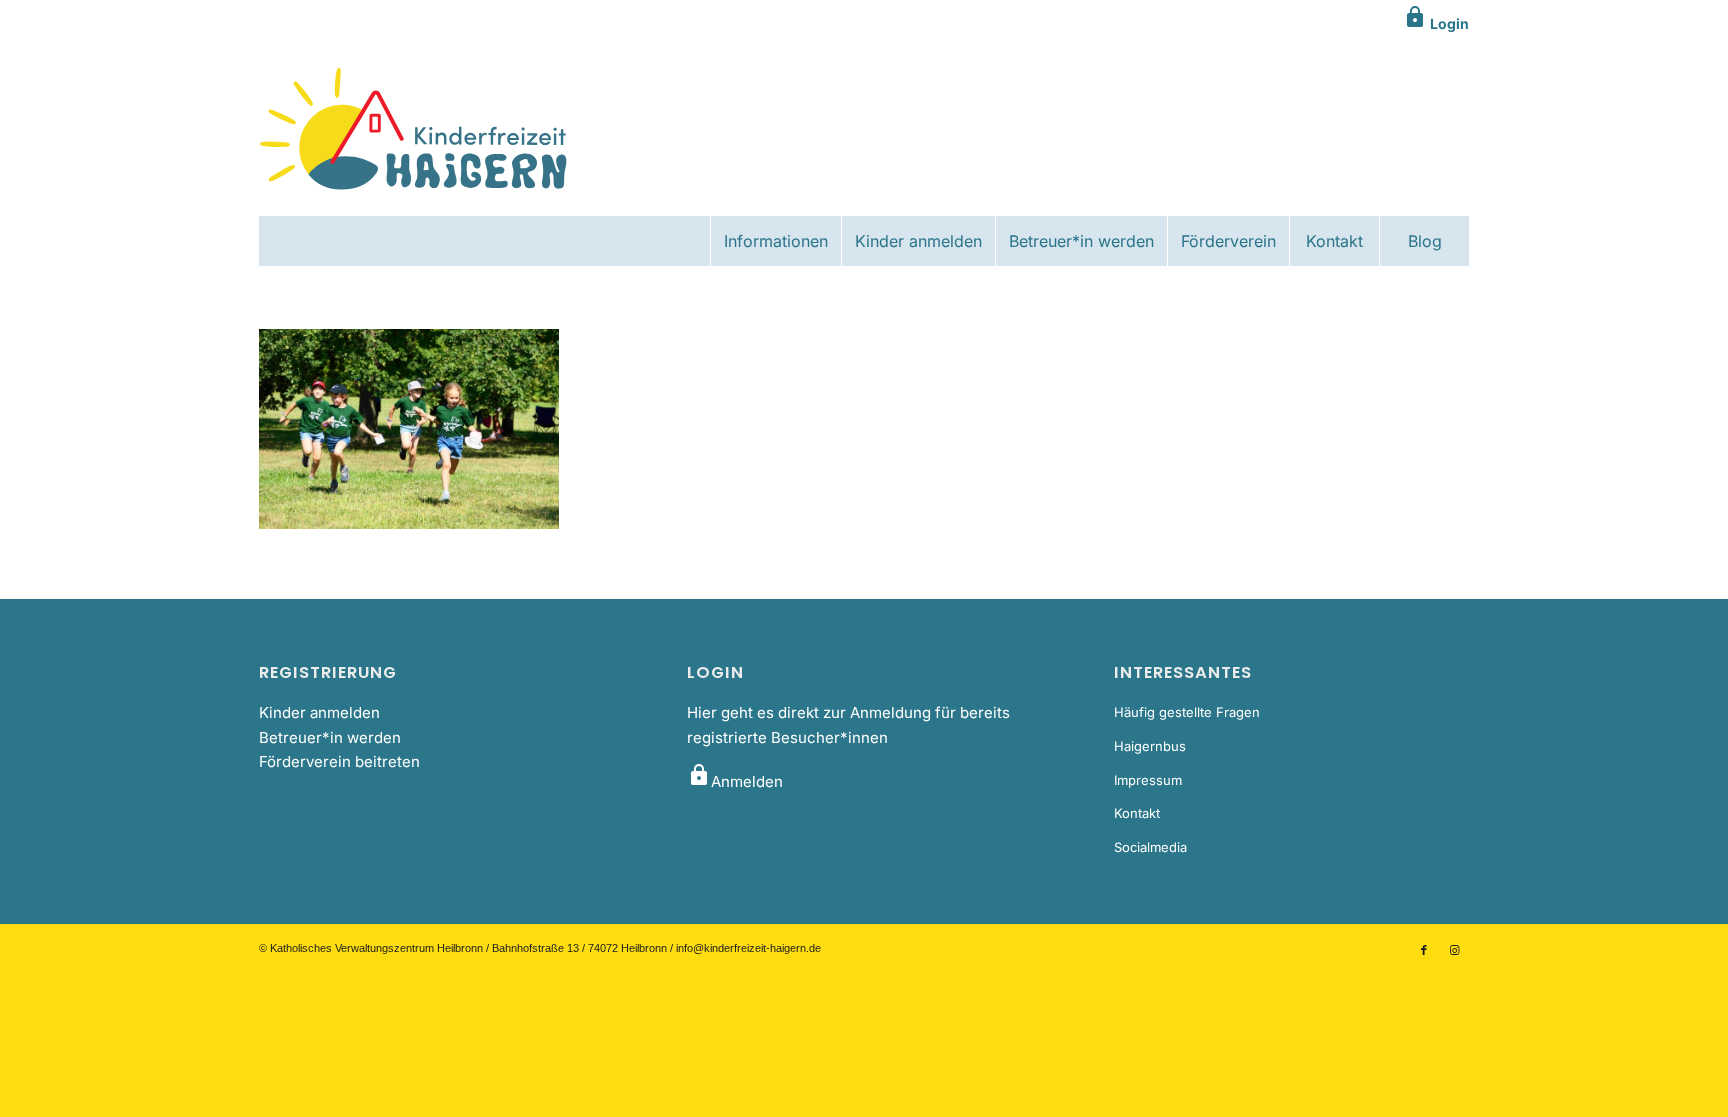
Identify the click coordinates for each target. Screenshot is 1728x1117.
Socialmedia (1150, 847)
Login (1436, 23)
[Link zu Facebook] (1424, 950)
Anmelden (735, 781)
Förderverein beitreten (339, 761)
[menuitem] (775, 241)
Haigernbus (1150, 746)
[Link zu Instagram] (1454, 950)
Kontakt (1137, 813)
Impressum (1148, 780)
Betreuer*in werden (330, 737)
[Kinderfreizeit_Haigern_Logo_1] (415, 131)
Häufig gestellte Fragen (1187, 712)
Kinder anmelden (319, 712)
